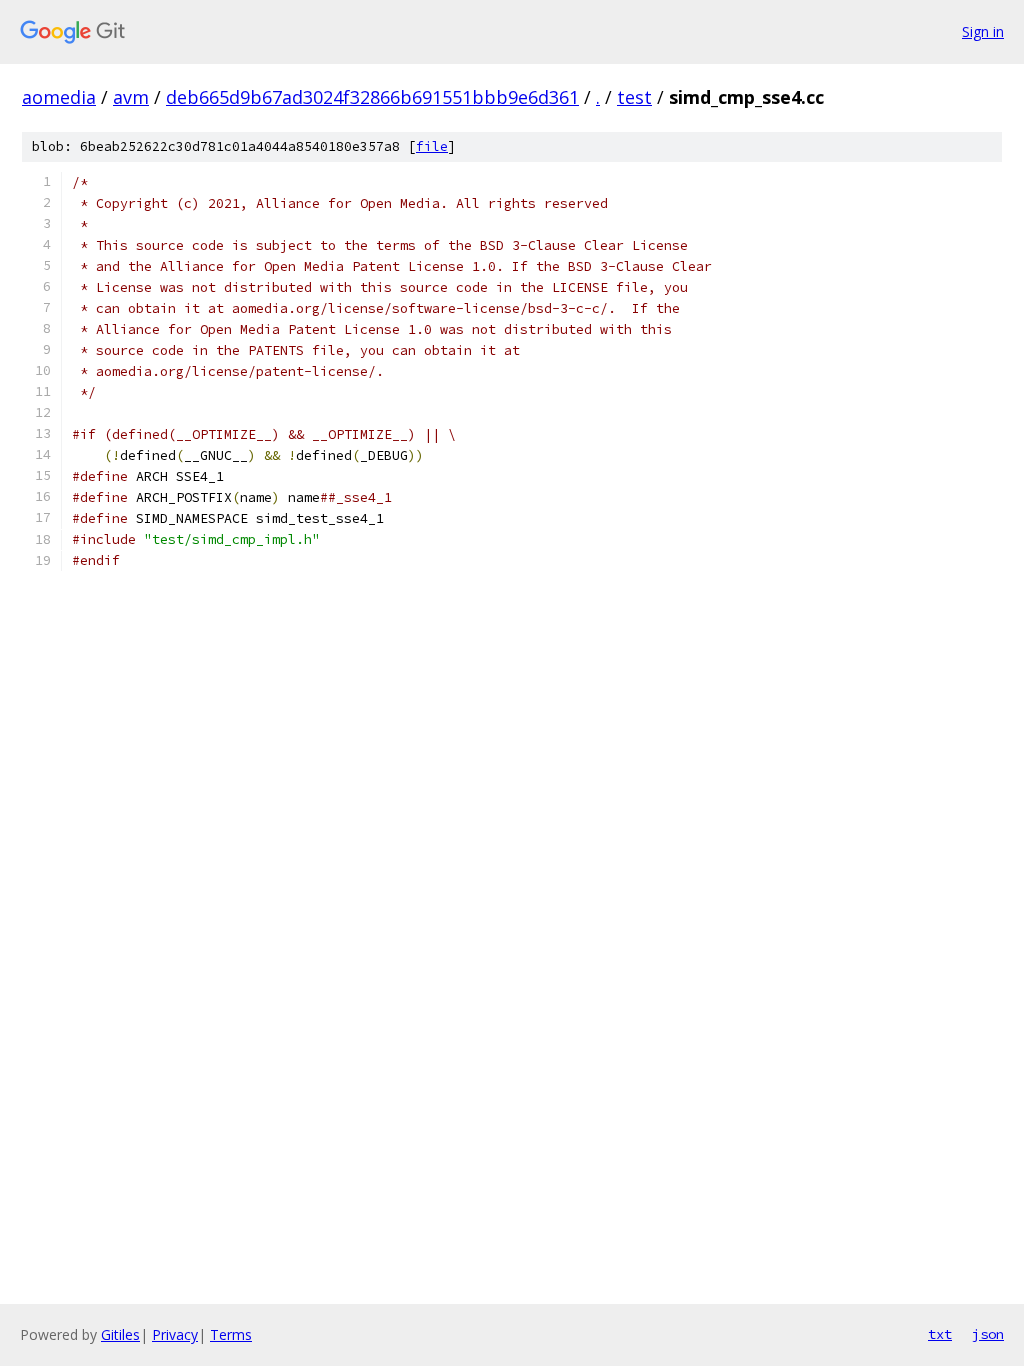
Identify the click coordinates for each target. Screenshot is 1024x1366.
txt (940, 1334)
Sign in (983, 31)
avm (131, 97)
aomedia (59, 97)
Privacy (175, 1334)
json (988, 1334)
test (634, 97)
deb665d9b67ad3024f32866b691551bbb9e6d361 (372, 97)
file (432, 146)
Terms (231, 1334)
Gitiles (120, 1334)
